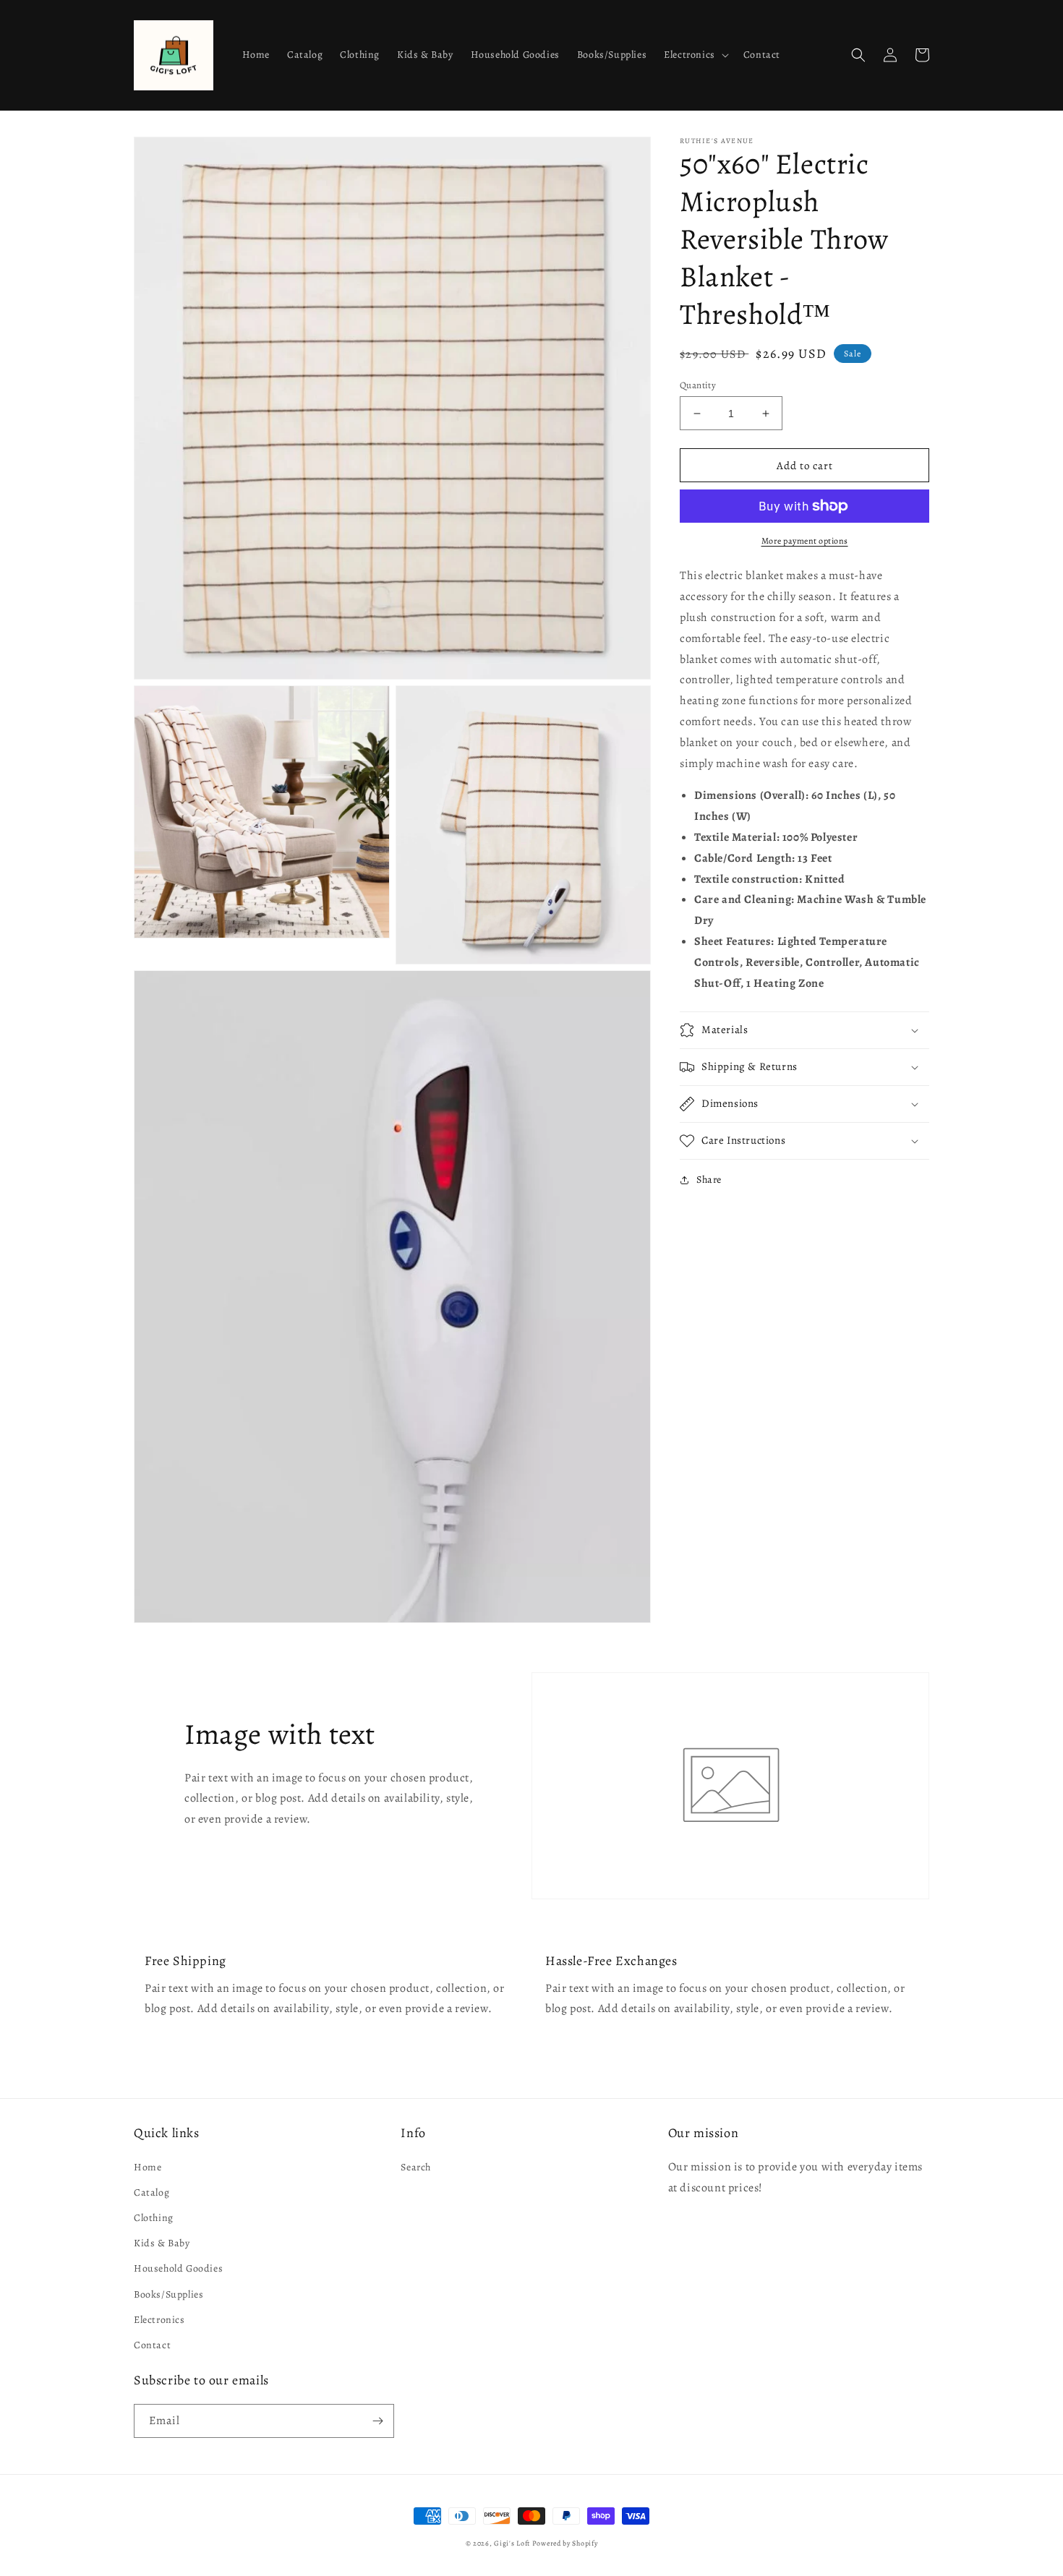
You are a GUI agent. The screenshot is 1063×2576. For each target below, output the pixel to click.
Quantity (698, 385)
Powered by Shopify (565, 2543)
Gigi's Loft (512, 2543)
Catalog (151, 2192)
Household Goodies (178, 2268)
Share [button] (709, 1180)
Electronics (159, 2320)
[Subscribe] (377, 2421)
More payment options (805, 541)
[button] (695, 55)
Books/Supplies (168, 2294)
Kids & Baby (162, 2243)
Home (148, 2167)
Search (416, 2167)
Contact (152, 2345)
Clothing (154, 2218)
